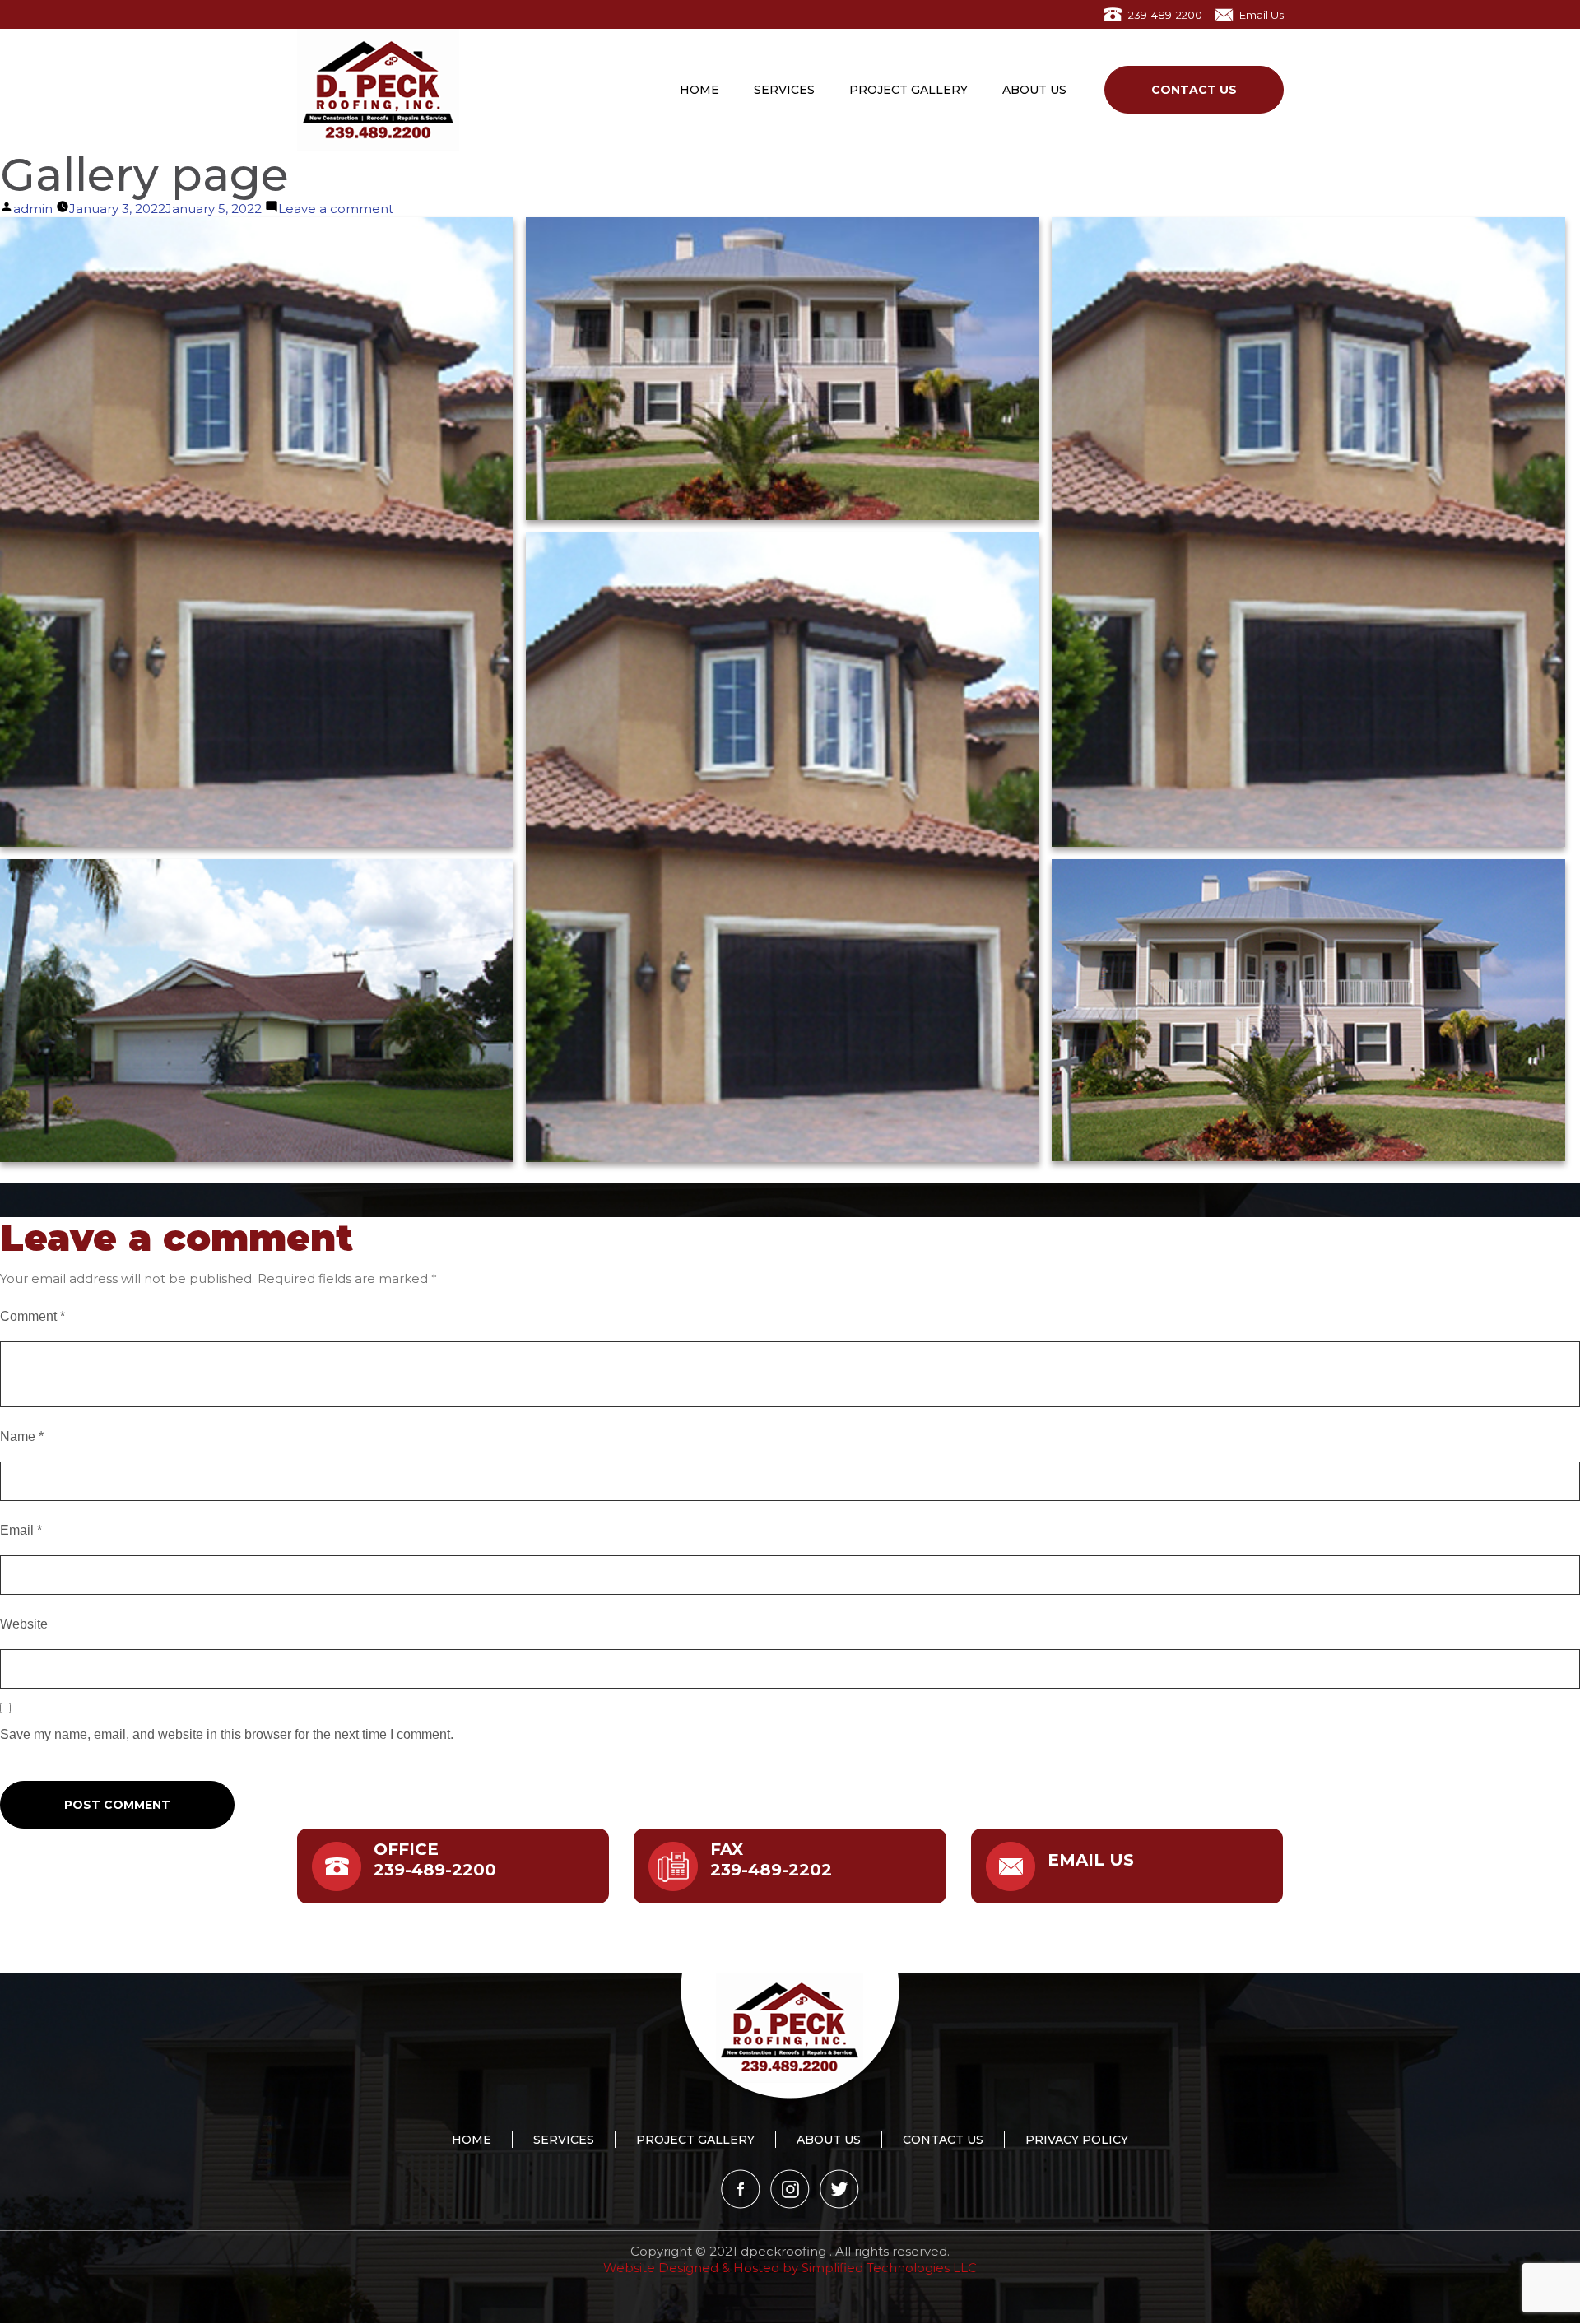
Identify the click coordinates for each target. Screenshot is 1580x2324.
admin (33, 209)
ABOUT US (1034, 90)
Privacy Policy (1077, 2140)
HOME (699, 90)
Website (24, 1624)
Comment (33, 1316)
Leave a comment (336, 209)
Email (21, 1530)
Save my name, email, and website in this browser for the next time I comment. (227, 1734)
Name (22, 1436)
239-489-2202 (771, 1870)
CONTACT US (1194, 90)
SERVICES (784, 90)
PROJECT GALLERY (908, 90)
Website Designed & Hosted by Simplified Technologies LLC (790, 2268)
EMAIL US (1091, 1860)
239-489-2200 (1165, 15)
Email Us (1262, 15)
